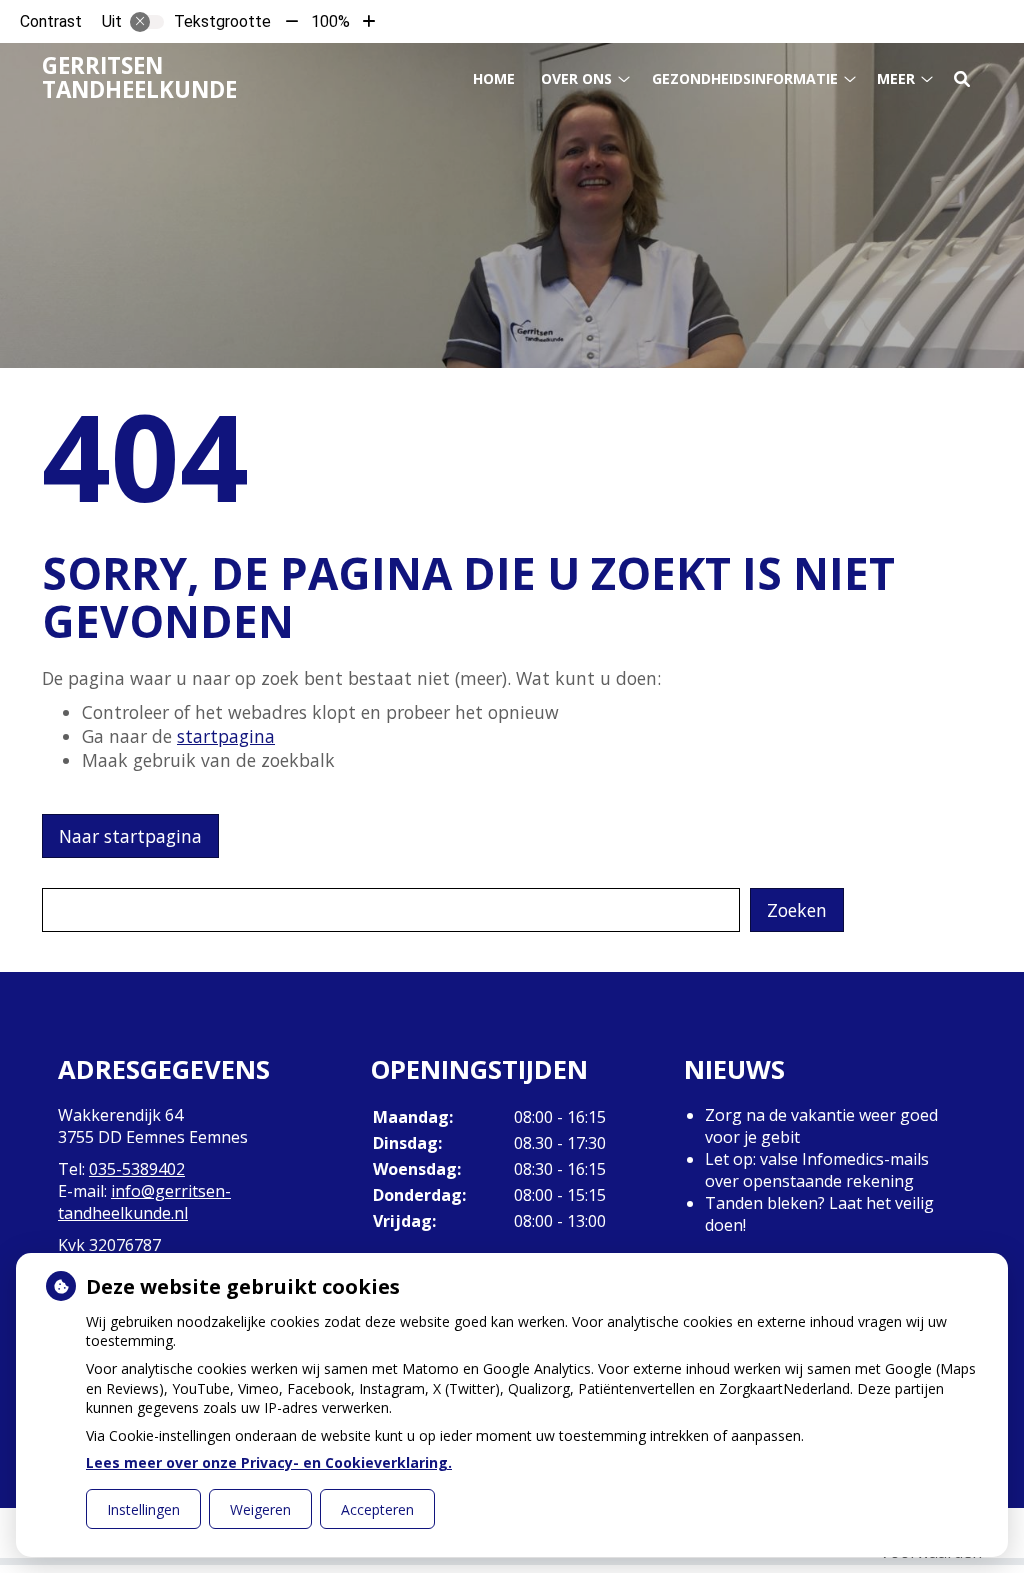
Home (494, 78)
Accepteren (377, 1509)
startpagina (226, 736)
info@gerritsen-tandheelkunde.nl (144, 1202)
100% (330, 21)
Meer (896, 78)
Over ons (576, 78)
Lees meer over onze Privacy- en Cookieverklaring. (269, 1462)
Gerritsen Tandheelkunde (139, 77)
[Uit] (147, 22)
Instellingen (143, 1509)
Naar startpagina (130, 836)
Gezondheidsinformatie (745, 78)
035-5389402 (137, 1169)
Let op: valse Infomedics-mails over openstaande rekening (817, 1170)
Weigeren (260, 1509)
